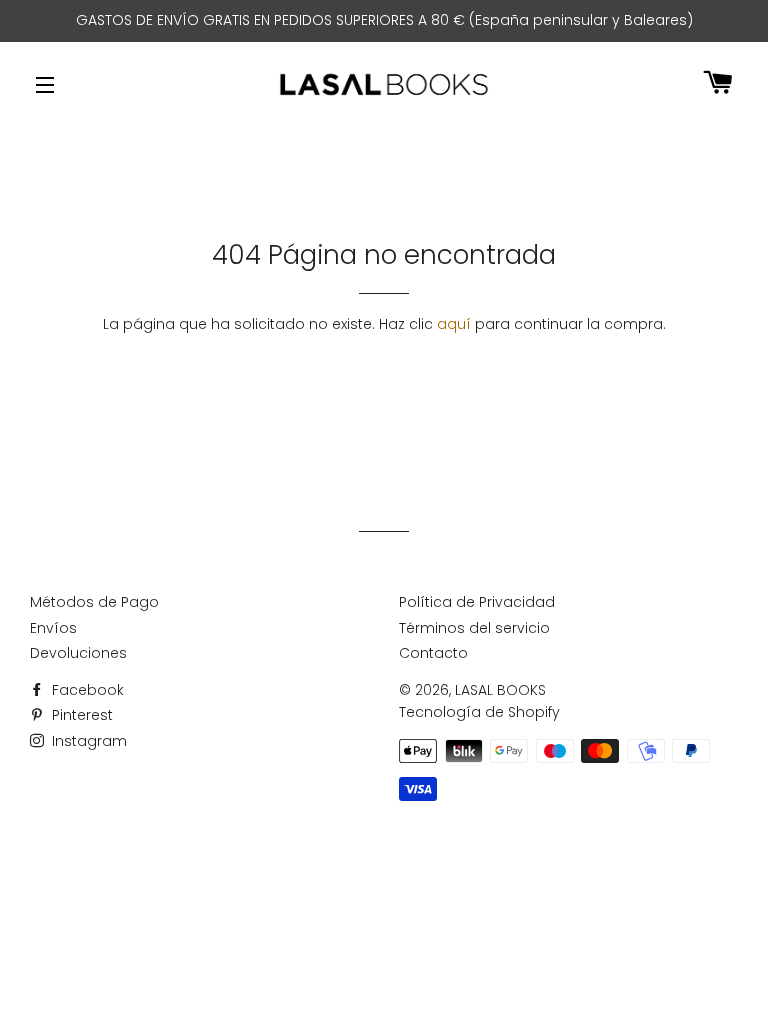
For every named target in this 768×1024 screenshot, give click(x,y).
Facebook (86, 690)
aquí (454, 324)
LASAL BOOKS (500, 690)
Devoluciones (78, 653)
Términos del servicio (474, 628)
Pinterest (80, 715)
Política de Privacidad (477, 602)
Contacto (433, 653)
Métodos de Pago (94, 602)
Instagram (87, 741)
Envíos (53, 628)
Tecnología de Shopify (479, 712)
